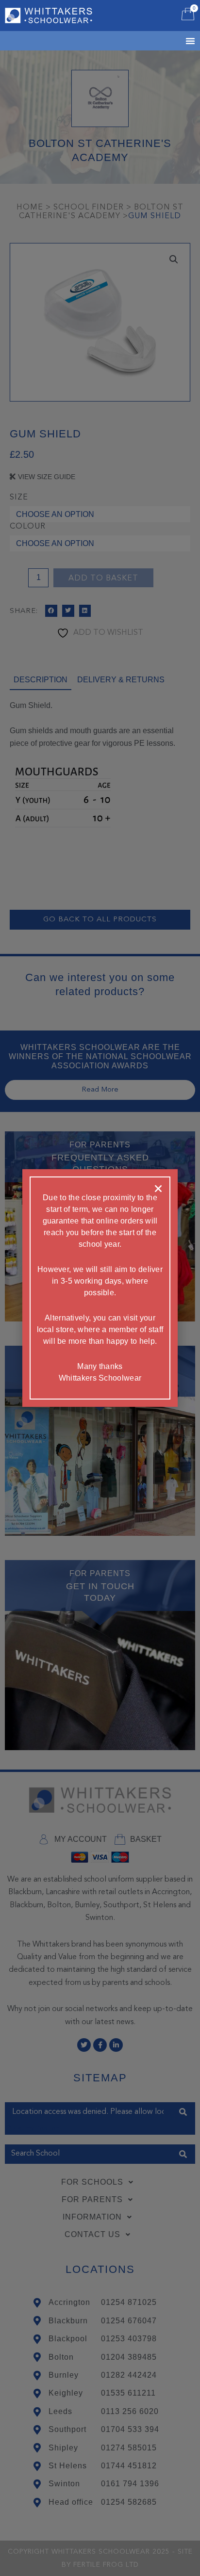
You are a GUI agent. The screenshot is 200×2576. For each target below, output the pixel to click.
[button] (158, 1189)
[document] (100, 1288)
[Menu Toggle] (178, 41)
